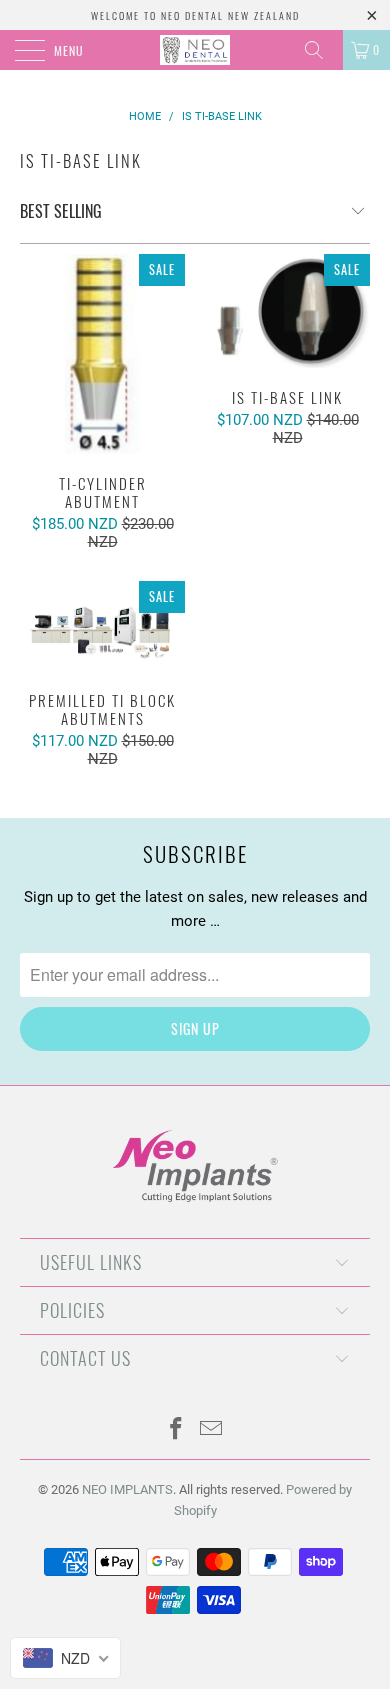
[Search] (321, 50)
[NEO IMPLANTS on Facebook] (177, 1430)
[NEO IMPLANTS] (195, 50)
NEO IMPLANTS (127, 1489)
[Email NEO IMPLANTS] (212, 1430)
